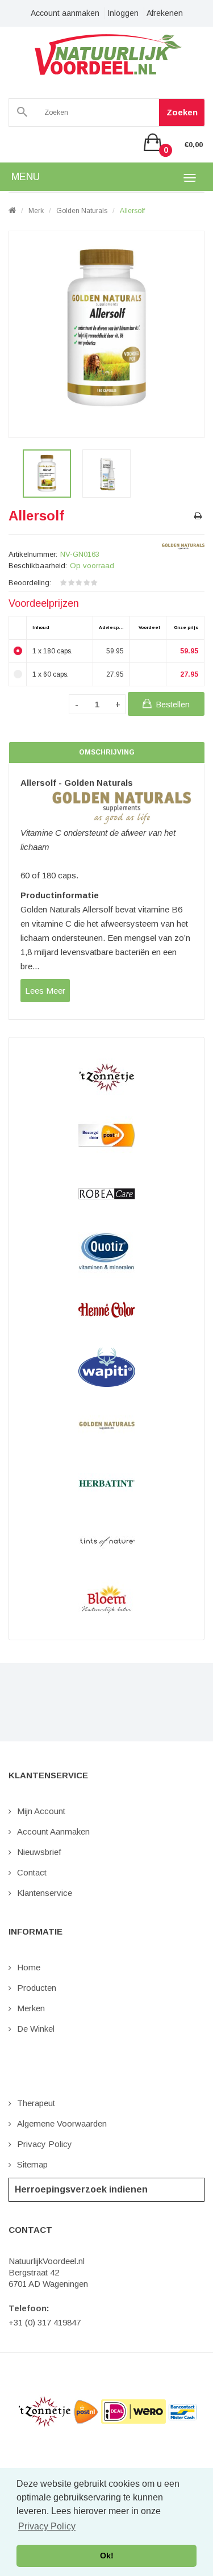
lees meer (45, 991)
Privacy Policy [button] (47, 2526)
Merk (36, 211)
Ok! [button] (107, 2556)
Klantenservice (45, 1893)
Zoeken (182, 112)
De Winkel (36, 2029)
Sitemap (32, 2164)
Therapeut (36, 2103)
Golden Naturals (82, 211)
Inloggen (123, 13)
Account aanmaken (65, 13)
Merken (31, 2008)
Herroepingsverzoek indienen (81, 2189)
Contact (32, 1872)
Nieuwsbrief (39, 1852)
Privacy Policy (45, 2144)
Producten (37, 1988)
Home (29, 1967)
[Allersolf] (47, 474)
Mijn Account (41, 1811)
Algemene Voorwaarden (62, 2123)
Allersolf (132, 211)
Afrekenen (165, 13)
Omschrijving (107, 752)
